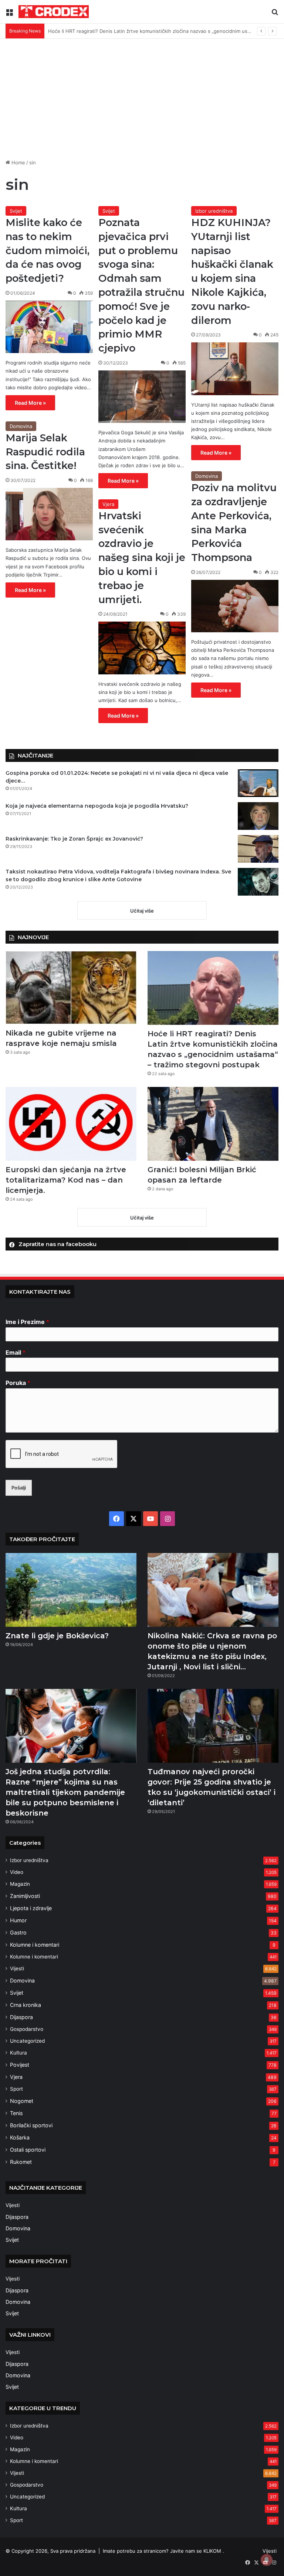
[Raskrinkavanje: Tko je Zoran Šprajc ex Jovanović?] (258, 849)
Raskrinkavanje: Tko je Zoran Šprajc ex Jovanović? (74, 839)
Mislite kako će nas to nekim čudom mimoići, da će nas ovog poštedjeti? (48, 250)
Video (17, 1872)
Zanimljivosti (25, 1896)
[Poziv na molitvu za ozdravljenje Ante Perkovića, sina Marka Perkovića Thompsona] (235, 606)
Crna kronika (26, 2005)
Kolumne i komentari (35, 1945)
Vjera (108, 504)
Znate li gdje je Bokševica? (57, 1636)
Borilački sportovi (31, 2125)
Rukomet (21, 2162)
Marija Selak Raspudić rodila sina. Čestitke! (45, 452)
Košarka (20, 2137)
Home (18, 163)
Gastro (18, 1932)
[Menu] (9, 14)
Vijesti (17, 1968)
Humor (18, 1920)
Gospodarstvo (27, 2029)
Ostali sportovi (28, 2150)
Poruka (18, 1383)
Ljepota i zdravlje (31, 1908)
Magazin (20, 1884)
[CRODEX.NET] (54, 12)
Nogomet (22, 2101)
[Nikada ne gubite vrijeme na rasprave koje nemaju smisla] (71, 988)
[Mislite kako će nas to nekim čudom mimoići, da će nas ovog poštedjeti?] (49, 327)
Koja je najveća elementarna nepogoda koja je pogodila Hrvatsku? (97, 806)
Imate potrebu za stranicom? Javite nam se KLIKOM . (163, 2551)
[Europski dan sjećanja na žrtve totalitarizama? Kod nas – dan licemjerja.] (71, 1124)
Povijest (20, 2065)
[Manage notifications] (267, 2560)
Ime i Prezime (27, 1322)
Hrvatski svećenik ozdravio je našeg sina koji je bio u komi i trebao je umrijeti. (142, 558)
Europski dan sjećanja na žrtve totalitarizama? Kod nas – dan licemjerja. (130, 31)
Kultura (18, 2053)
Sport (16, 2089)
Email (16, 1352)
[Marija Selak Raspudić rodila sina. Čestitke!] (49, 514)
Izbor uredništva (214, 211)
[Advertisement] (142, 102)
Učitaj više (142, 911)
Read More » (30, 403)
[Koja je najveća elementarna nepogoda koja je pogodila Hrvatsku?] (258, 816)
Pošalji (19, 1488)
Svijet (16, 211)
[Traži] (275, 14)
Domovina (21, 426)
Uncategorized (27, 2041)
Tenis (16, 2113)
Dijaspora (21, 2017)
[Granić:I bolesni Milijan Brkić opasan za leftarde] (213, 1124)
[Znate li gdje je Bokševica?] (71, 1590)
